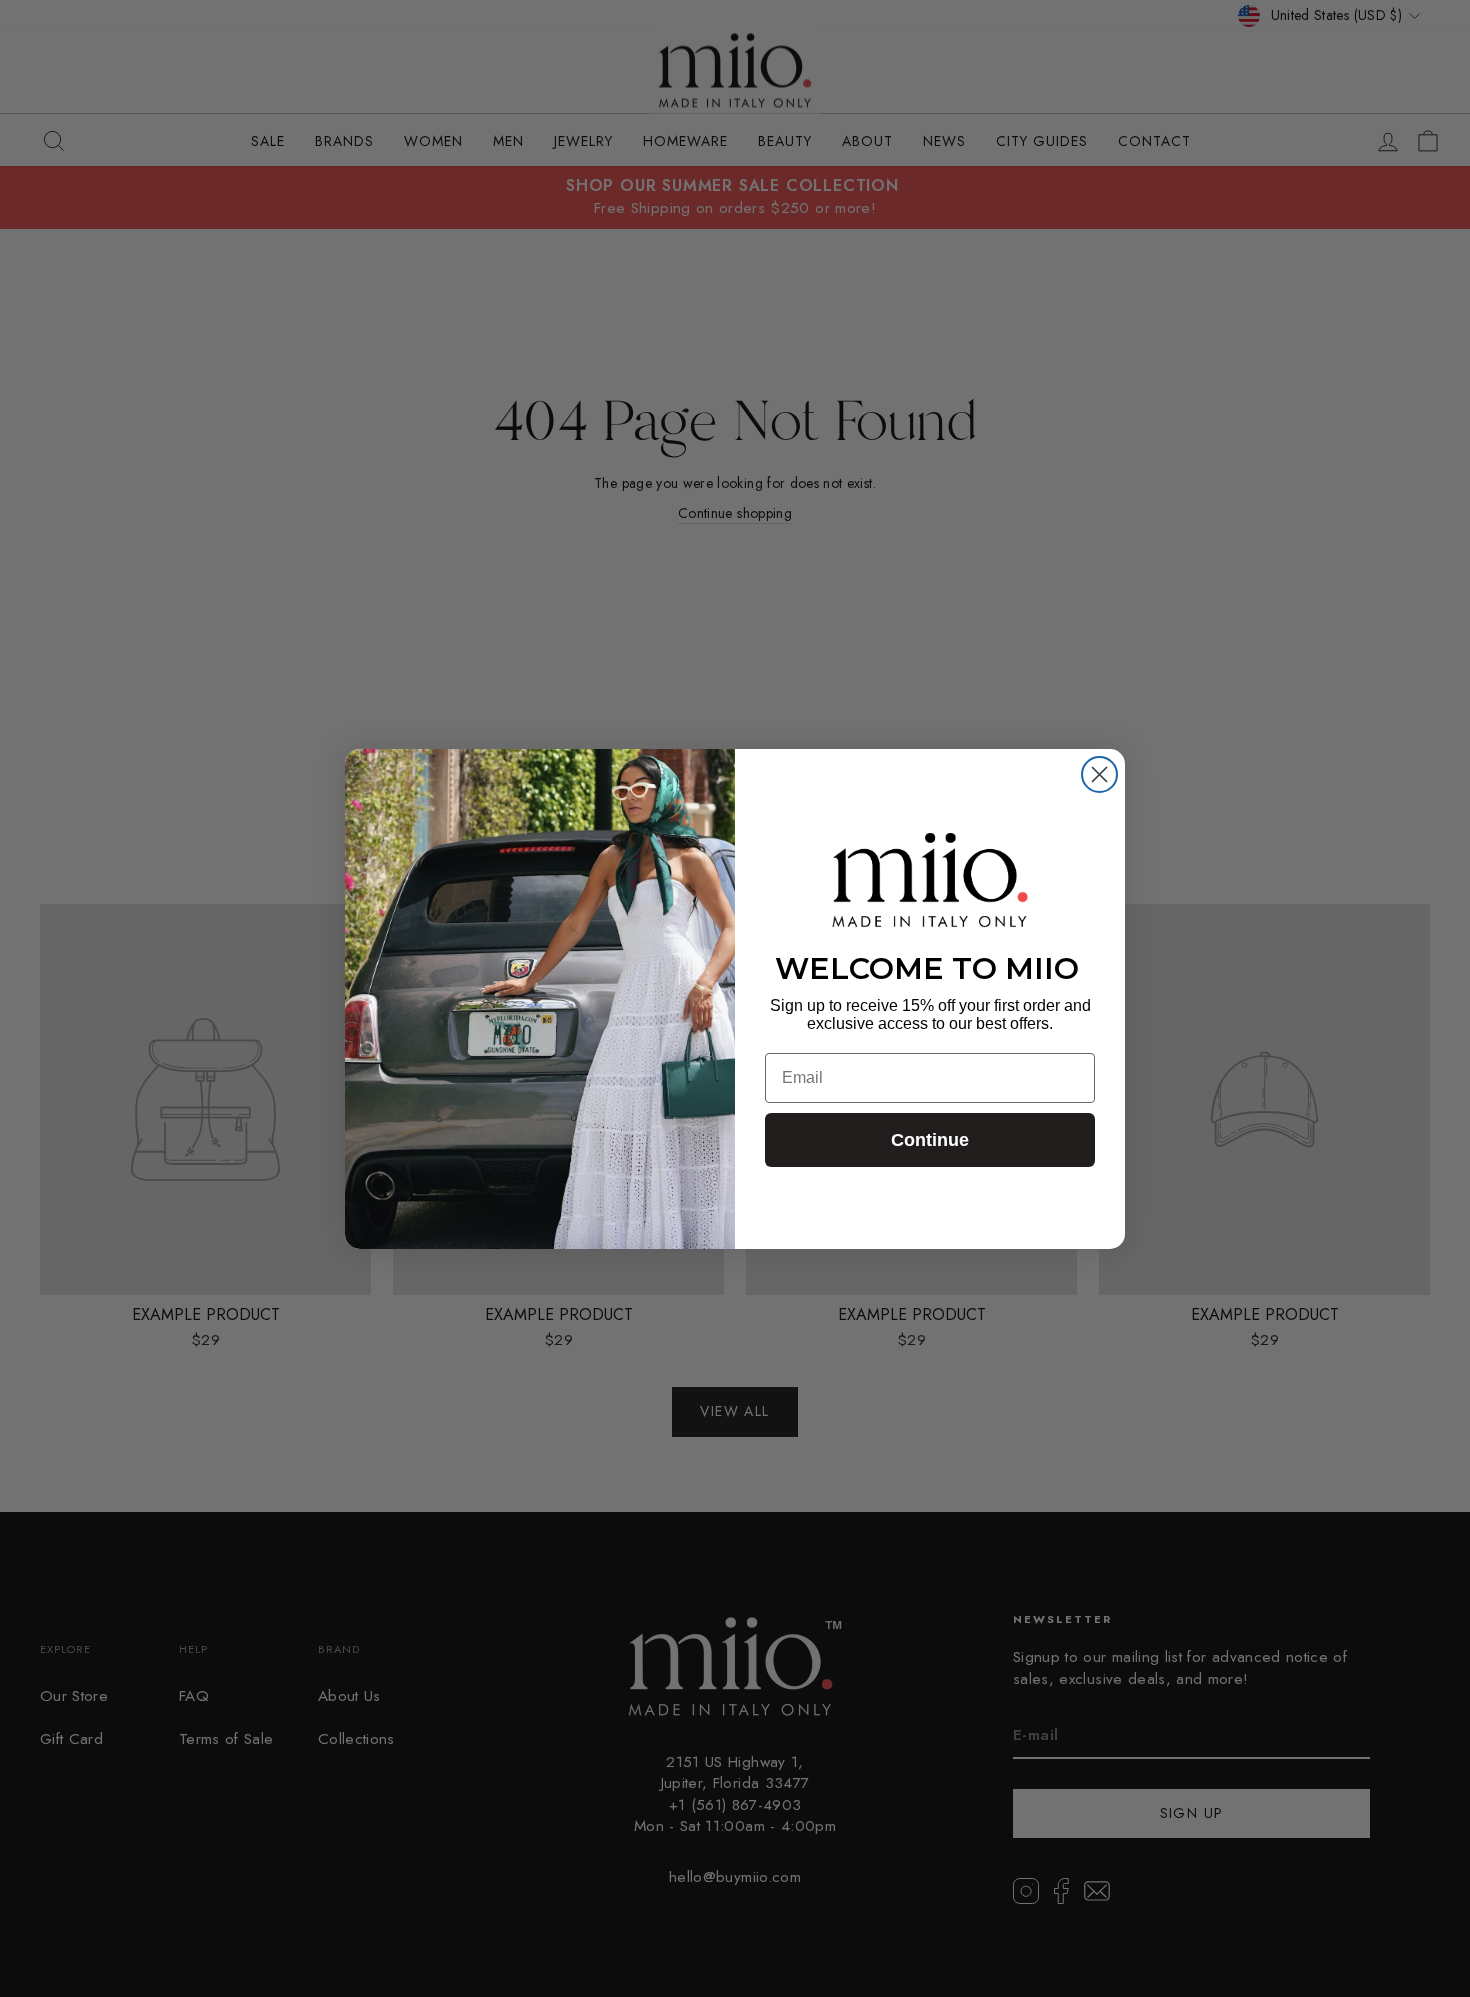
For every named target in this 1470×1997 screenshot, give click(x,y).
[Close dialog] (1099, 774)
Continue (930, 1140)
